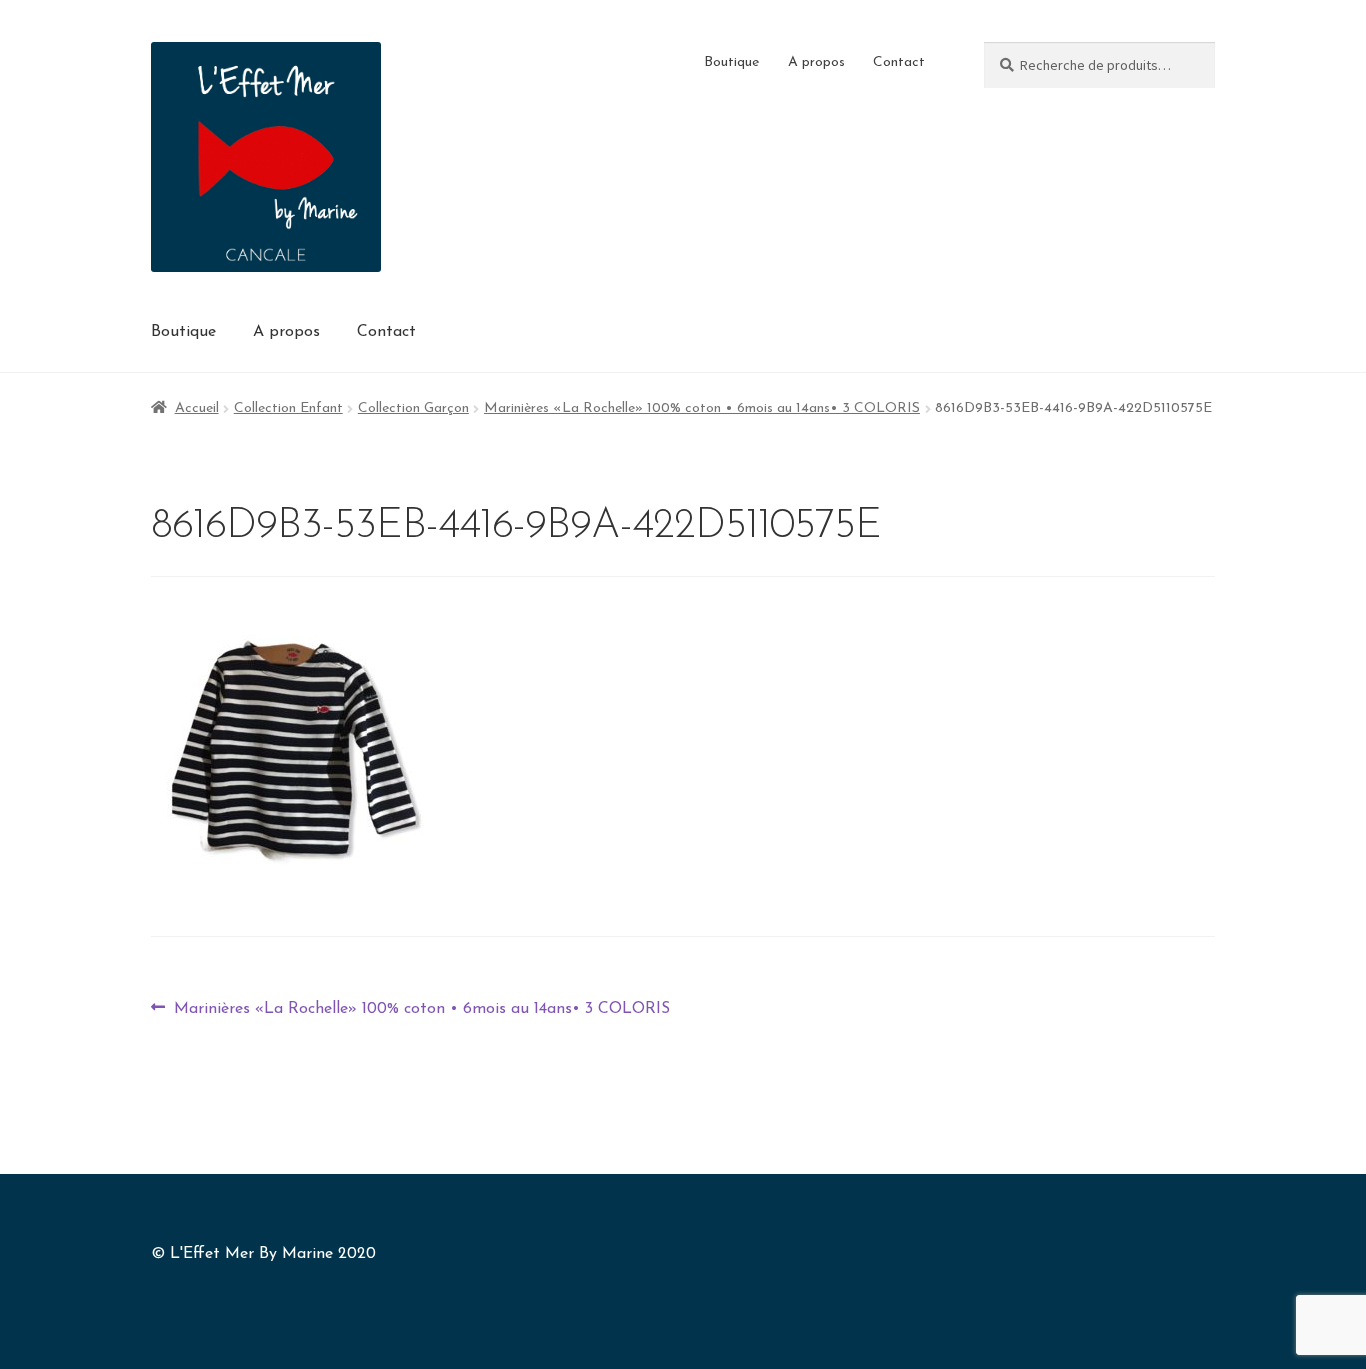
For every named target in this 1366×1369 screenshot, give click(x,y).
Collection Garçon (413, 408)
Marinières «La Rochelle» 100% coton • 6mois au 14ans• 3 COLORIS (702, 408)
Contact (899, 62)
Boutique (731, 62)
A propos (816, 62)
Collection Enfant (288, 408)
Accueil (197, 408)
